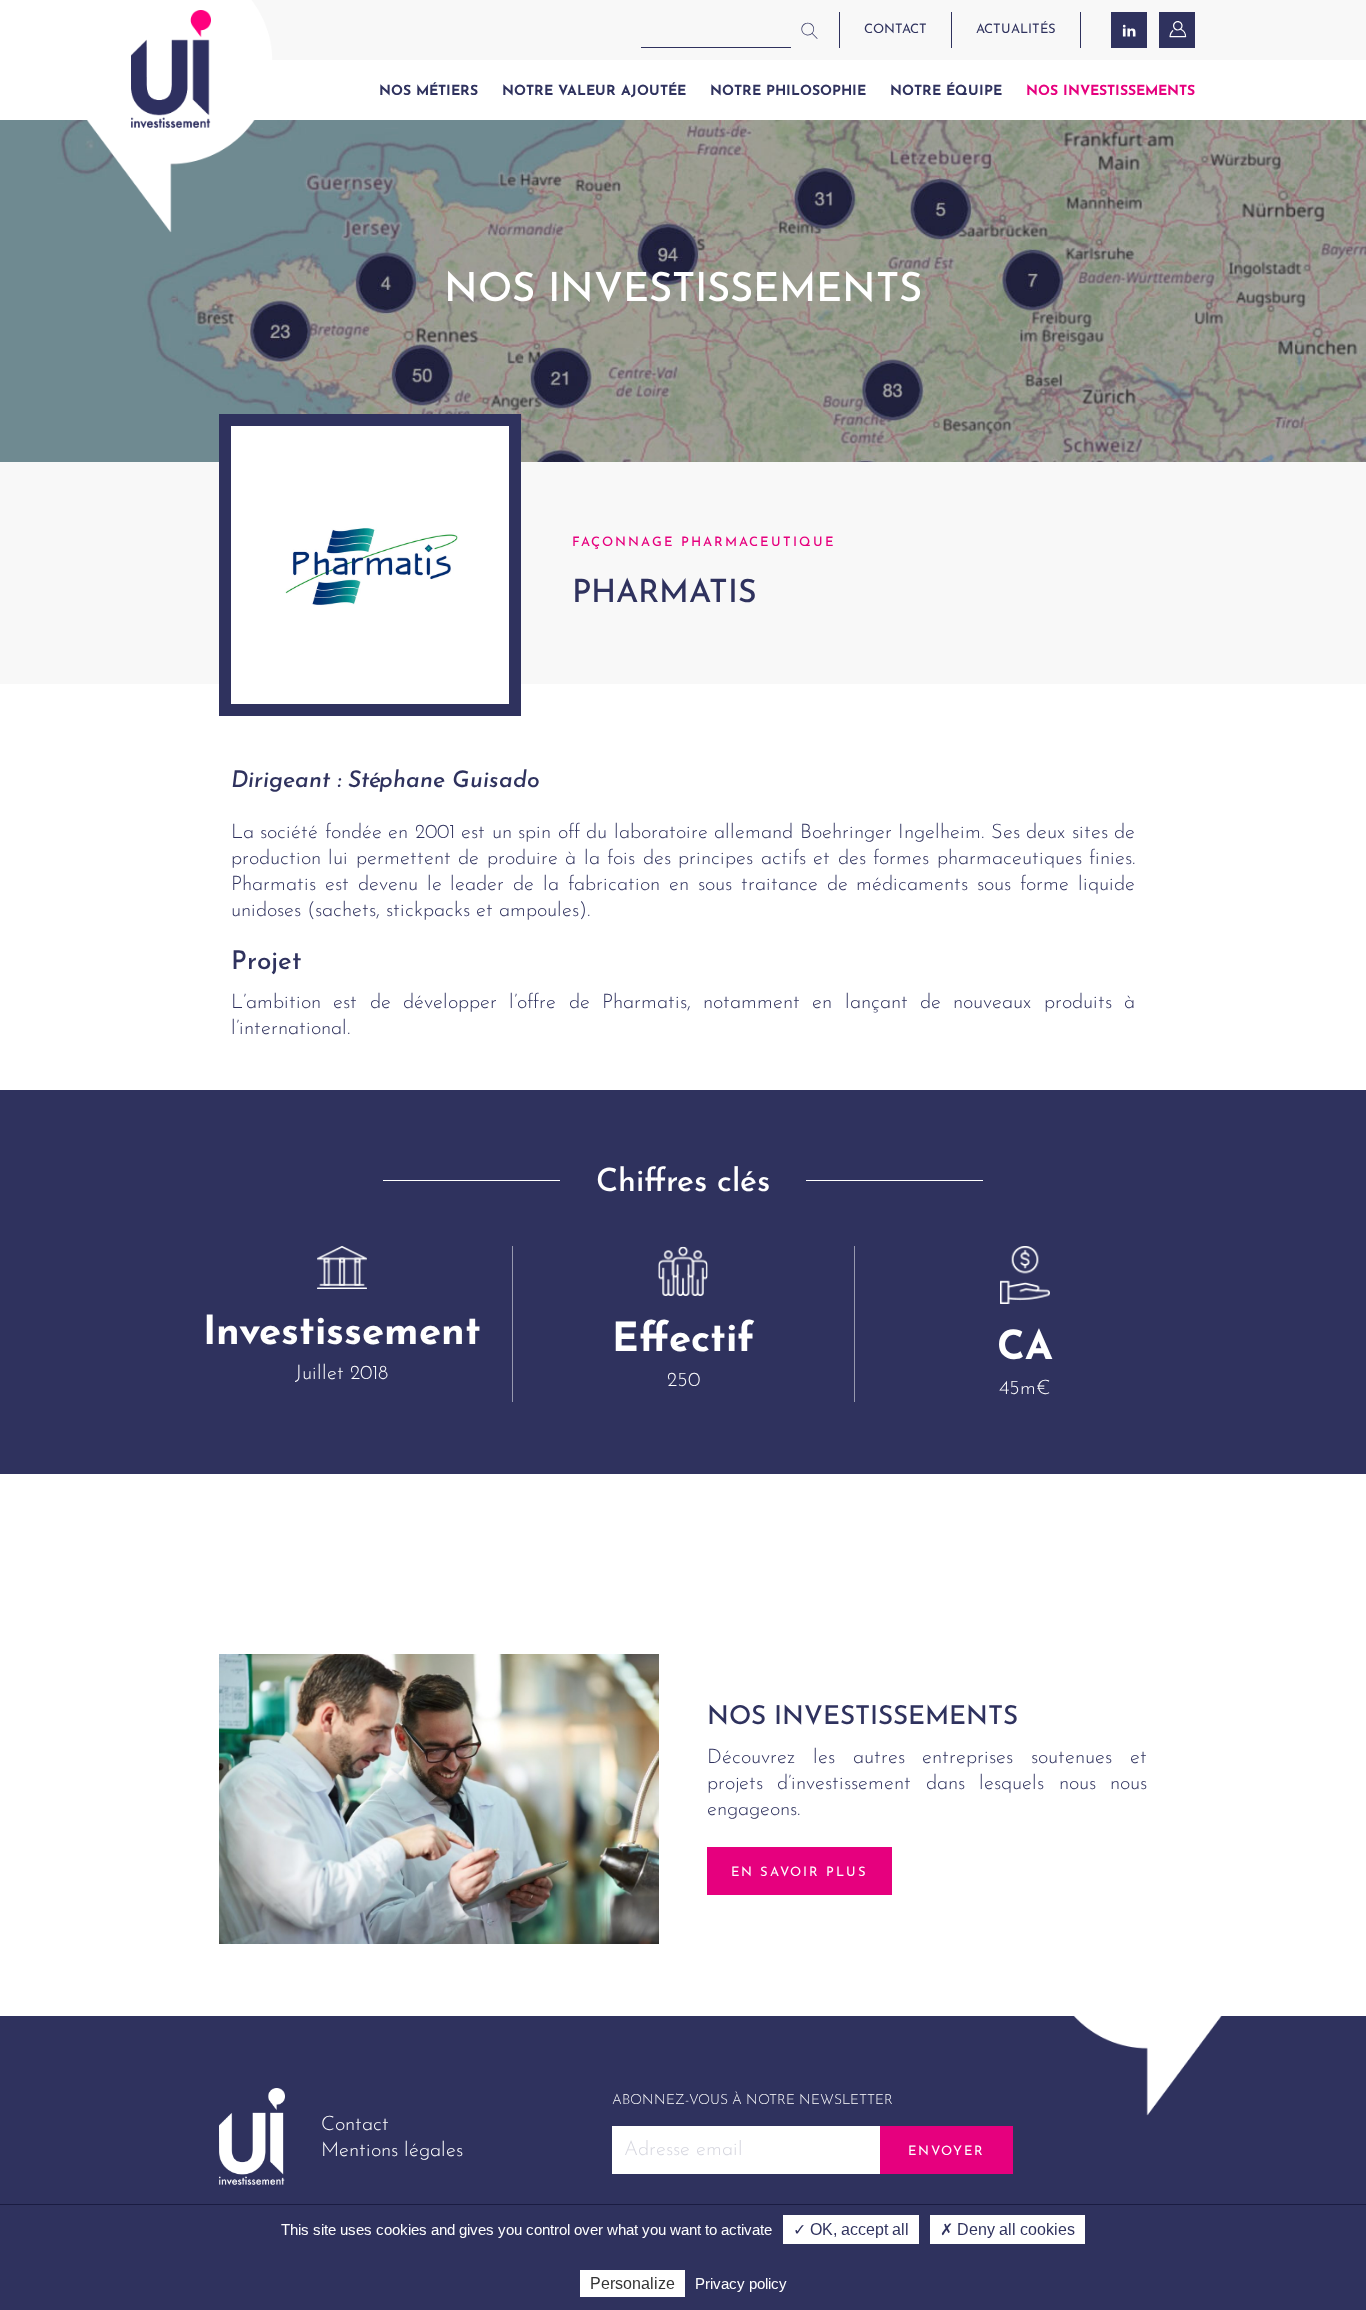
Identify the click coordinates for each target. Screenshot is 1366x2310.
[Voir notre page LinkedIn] (1129, 30)
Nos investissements (1110, 91)
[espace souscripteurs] (1179, 30)
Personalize (632, 2283)
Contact (355, 2125)
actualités (1016, 29)
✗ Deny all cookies (1007, 2229)
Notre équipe (946, 91)
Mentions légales (392, 2151)
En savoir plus (799, 1872)
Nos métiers (428, 91)
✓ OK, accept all (851, 2229)
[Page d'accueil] (171, 69)
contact (895, 29)
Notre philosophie (788, 91)
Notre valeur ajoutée (594, 91)
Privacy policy (741, 2283)
